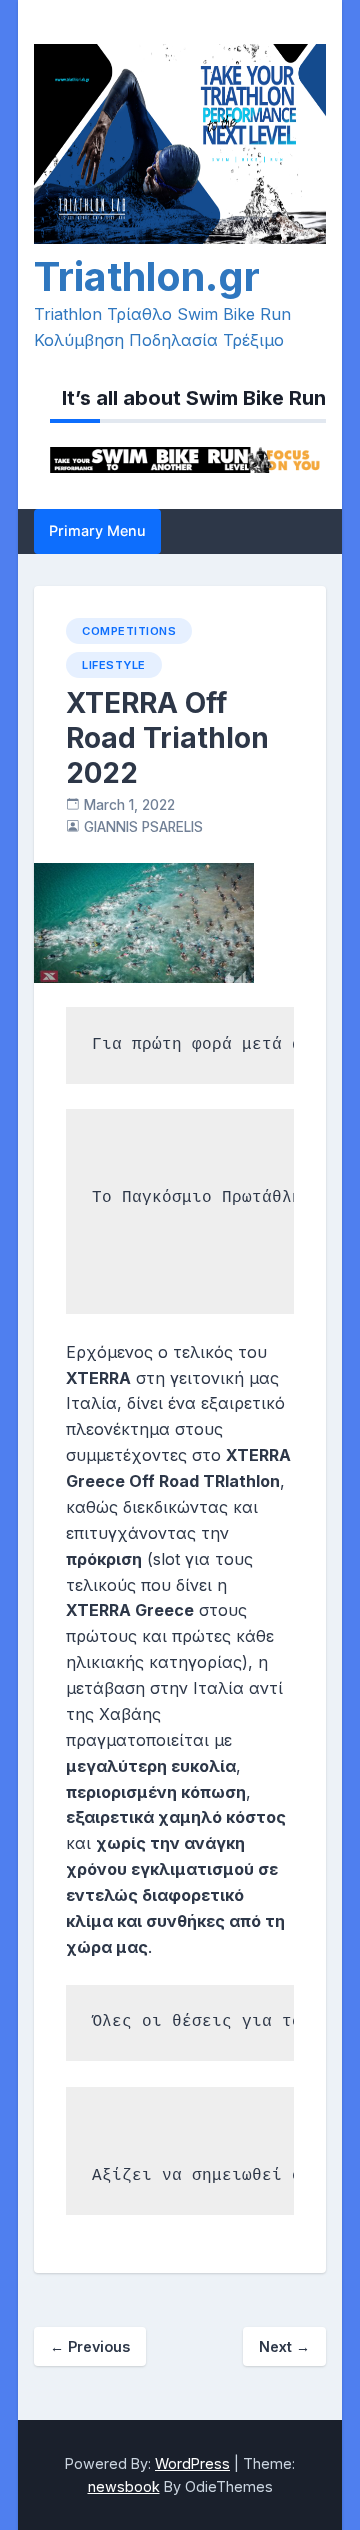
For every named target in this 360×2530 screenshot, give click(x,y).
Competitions (129, 631)
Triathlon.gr (147, 276)
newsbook (124, 2486)
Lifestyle (114, 665)
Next (284, 2346)
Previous (90, 2346)
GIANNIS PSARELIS (143, 827)
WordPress (192, 2463)
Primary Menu (97, 530)
